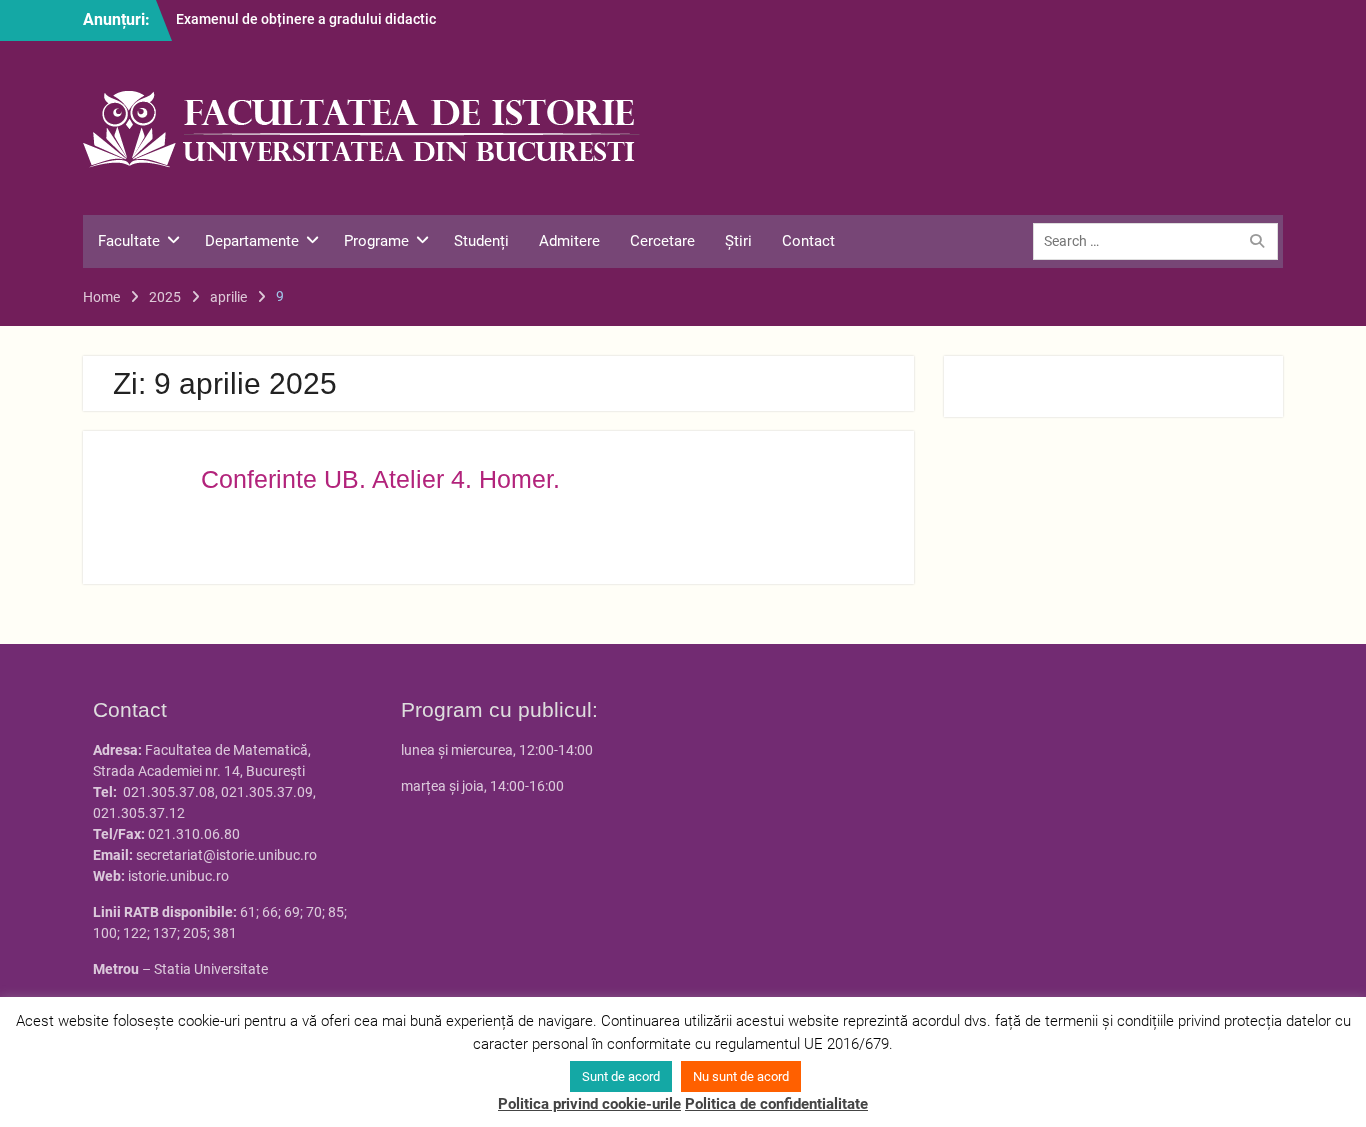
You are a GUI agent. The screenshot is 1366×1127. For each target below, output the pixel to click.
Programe (376, 241)
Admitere (569, 241)
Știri (738, 241)
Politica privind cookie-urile (589, 1104)
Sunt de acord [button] (621, 1076)
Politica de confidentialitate (776, 1104)
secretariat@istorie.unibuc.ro (226, 855)
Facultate (129, 241)
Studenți (481, 241)
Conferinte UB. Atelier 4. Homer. (380, 479)
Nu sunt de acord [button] (741, 1076)
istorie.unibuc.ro (178, 876)
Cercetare (662, 241)
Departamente (252, 241)
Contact (808, 241)
